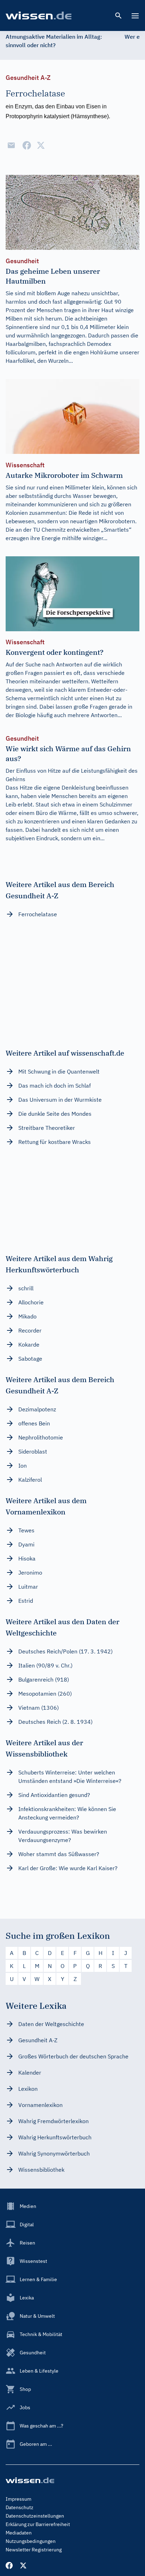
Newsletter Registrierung (34, 2550)
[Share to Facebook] (27, 145)
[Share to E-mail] (11, 145)
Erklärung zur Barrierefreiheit (38, 2524)
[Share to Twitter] (41, 145)
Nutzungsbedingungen (31, 2541)
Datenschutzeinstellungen (35, 2516)
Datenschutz (20, 2507)
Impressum (18, 2499)
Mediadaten (19, 2533)
